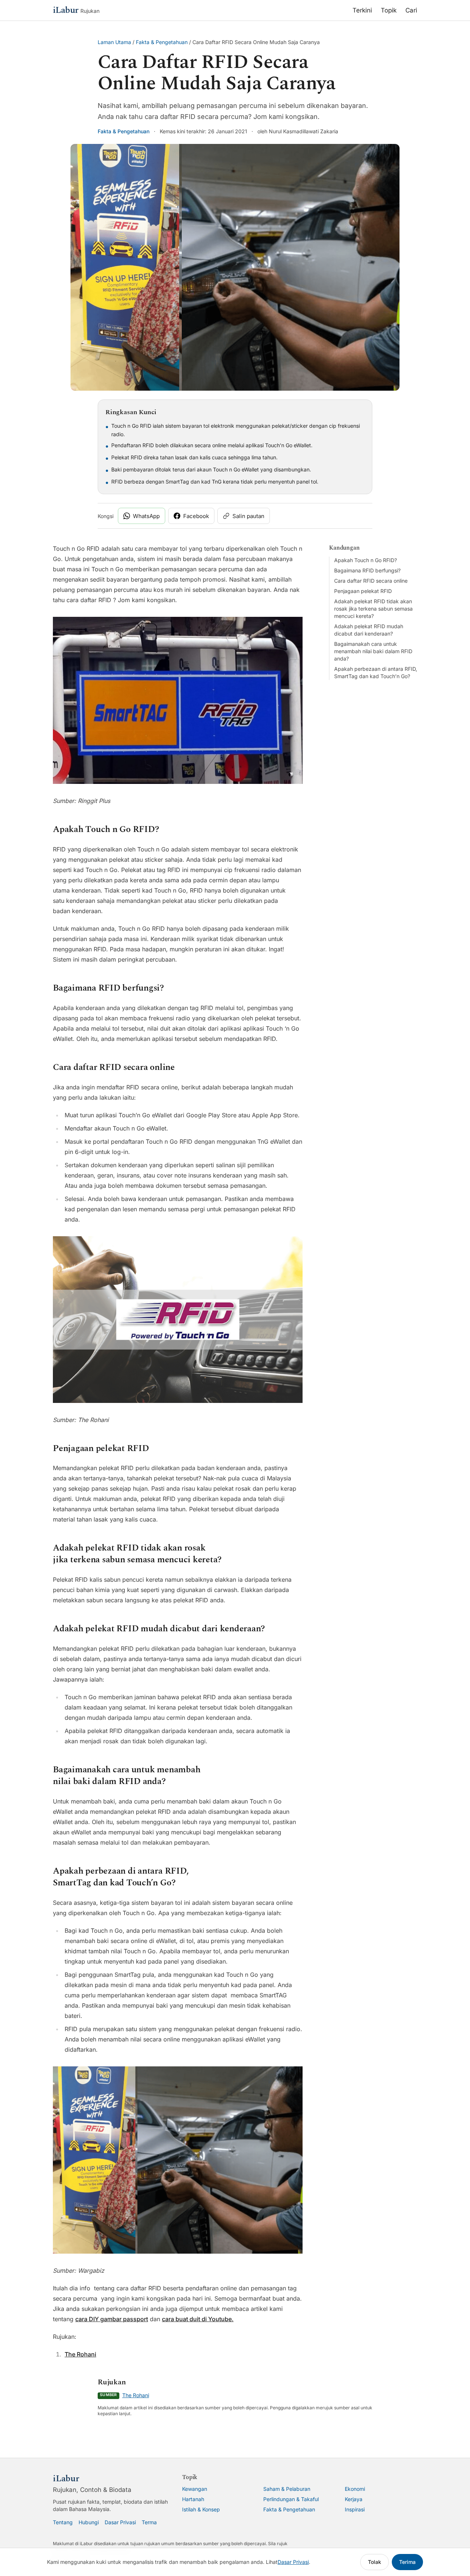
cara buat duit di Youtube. (198, 2319)
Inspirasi (355, 2509)
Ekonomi (355, 2489)
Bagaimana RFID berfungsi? (367, 570)
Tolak (375, 2562)
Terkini (362, 10)
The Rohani (80, 2354)
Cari (411, 10)
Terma (149, 2522)
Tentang (63, 2522)
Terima (407, 2562)
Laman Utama (114, 42)
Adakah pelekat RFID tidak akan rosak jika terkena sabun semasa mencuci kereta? (373, 609)
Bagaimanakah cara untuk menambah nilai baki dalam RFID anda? (373, 651)
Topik (389, 10)
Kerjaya (354, 2499)
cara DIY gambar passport (112, 2319)
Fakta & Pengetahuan (162, 42)
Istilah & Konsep (201, 2509)
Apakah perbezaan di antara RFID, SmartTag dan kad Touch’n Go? (376, 672)
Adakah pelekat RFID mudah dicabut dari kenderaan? (369, 630)
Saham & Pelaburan (287, 2489)
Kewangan (195, 2489)
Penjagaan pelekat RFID (363, 591)
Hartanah (193, 2499)
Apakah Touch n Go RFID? (366, 560)
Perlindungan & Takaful (291, 2499)
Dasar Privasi (120, 2522)
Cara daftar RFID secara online (371, 581)
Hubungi (89, 2522)
